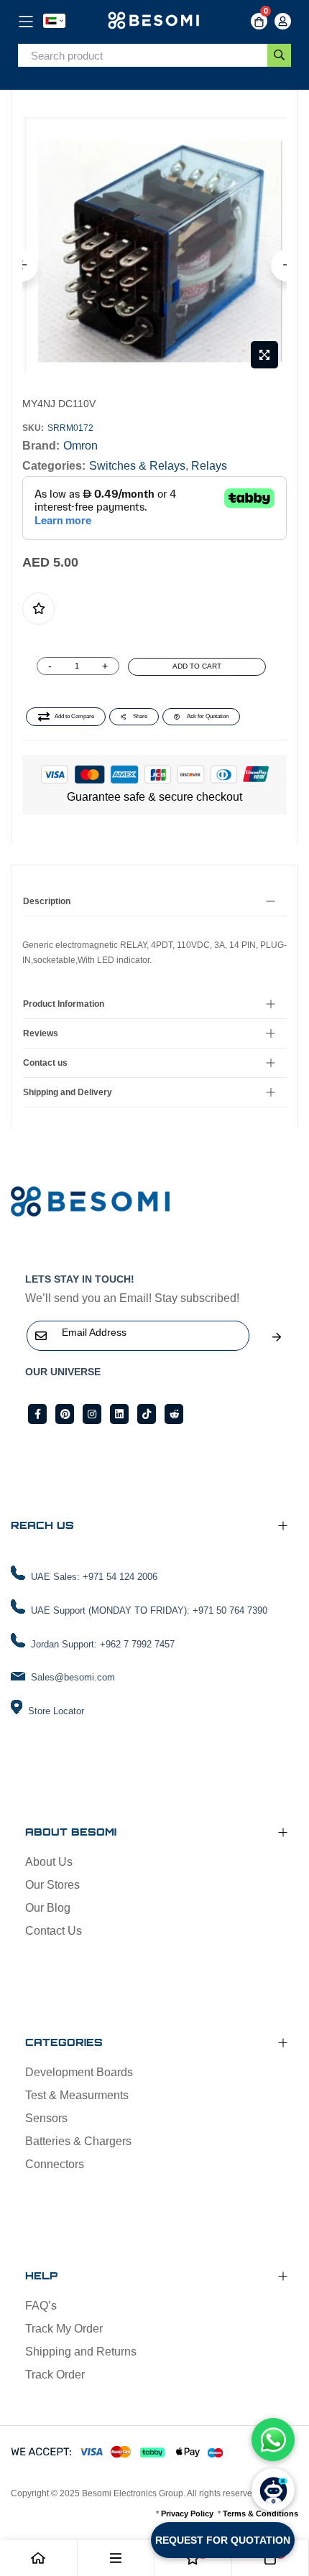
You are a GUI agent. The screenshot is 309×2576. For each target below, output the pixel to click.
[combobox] (143, 56)
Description (47, 901)
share (140, 716)
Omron (80, 446)
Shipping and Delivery (68, 1092)
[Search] (279, 55)
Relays (209, 466)
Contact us (45, 1063)
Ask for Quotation (208, 716)
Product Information (64, 1004)
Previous (22, 265)
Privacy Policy (187, 2514)
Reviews (41, 1033)
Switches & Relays (137, 466)
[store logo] (155, 21)
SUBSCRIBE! (277, 1337)
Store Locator (56, 1711)
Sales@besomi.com (73, 1677)
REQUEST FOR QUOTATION (223, 2540)
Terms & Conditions (260, 2514)
